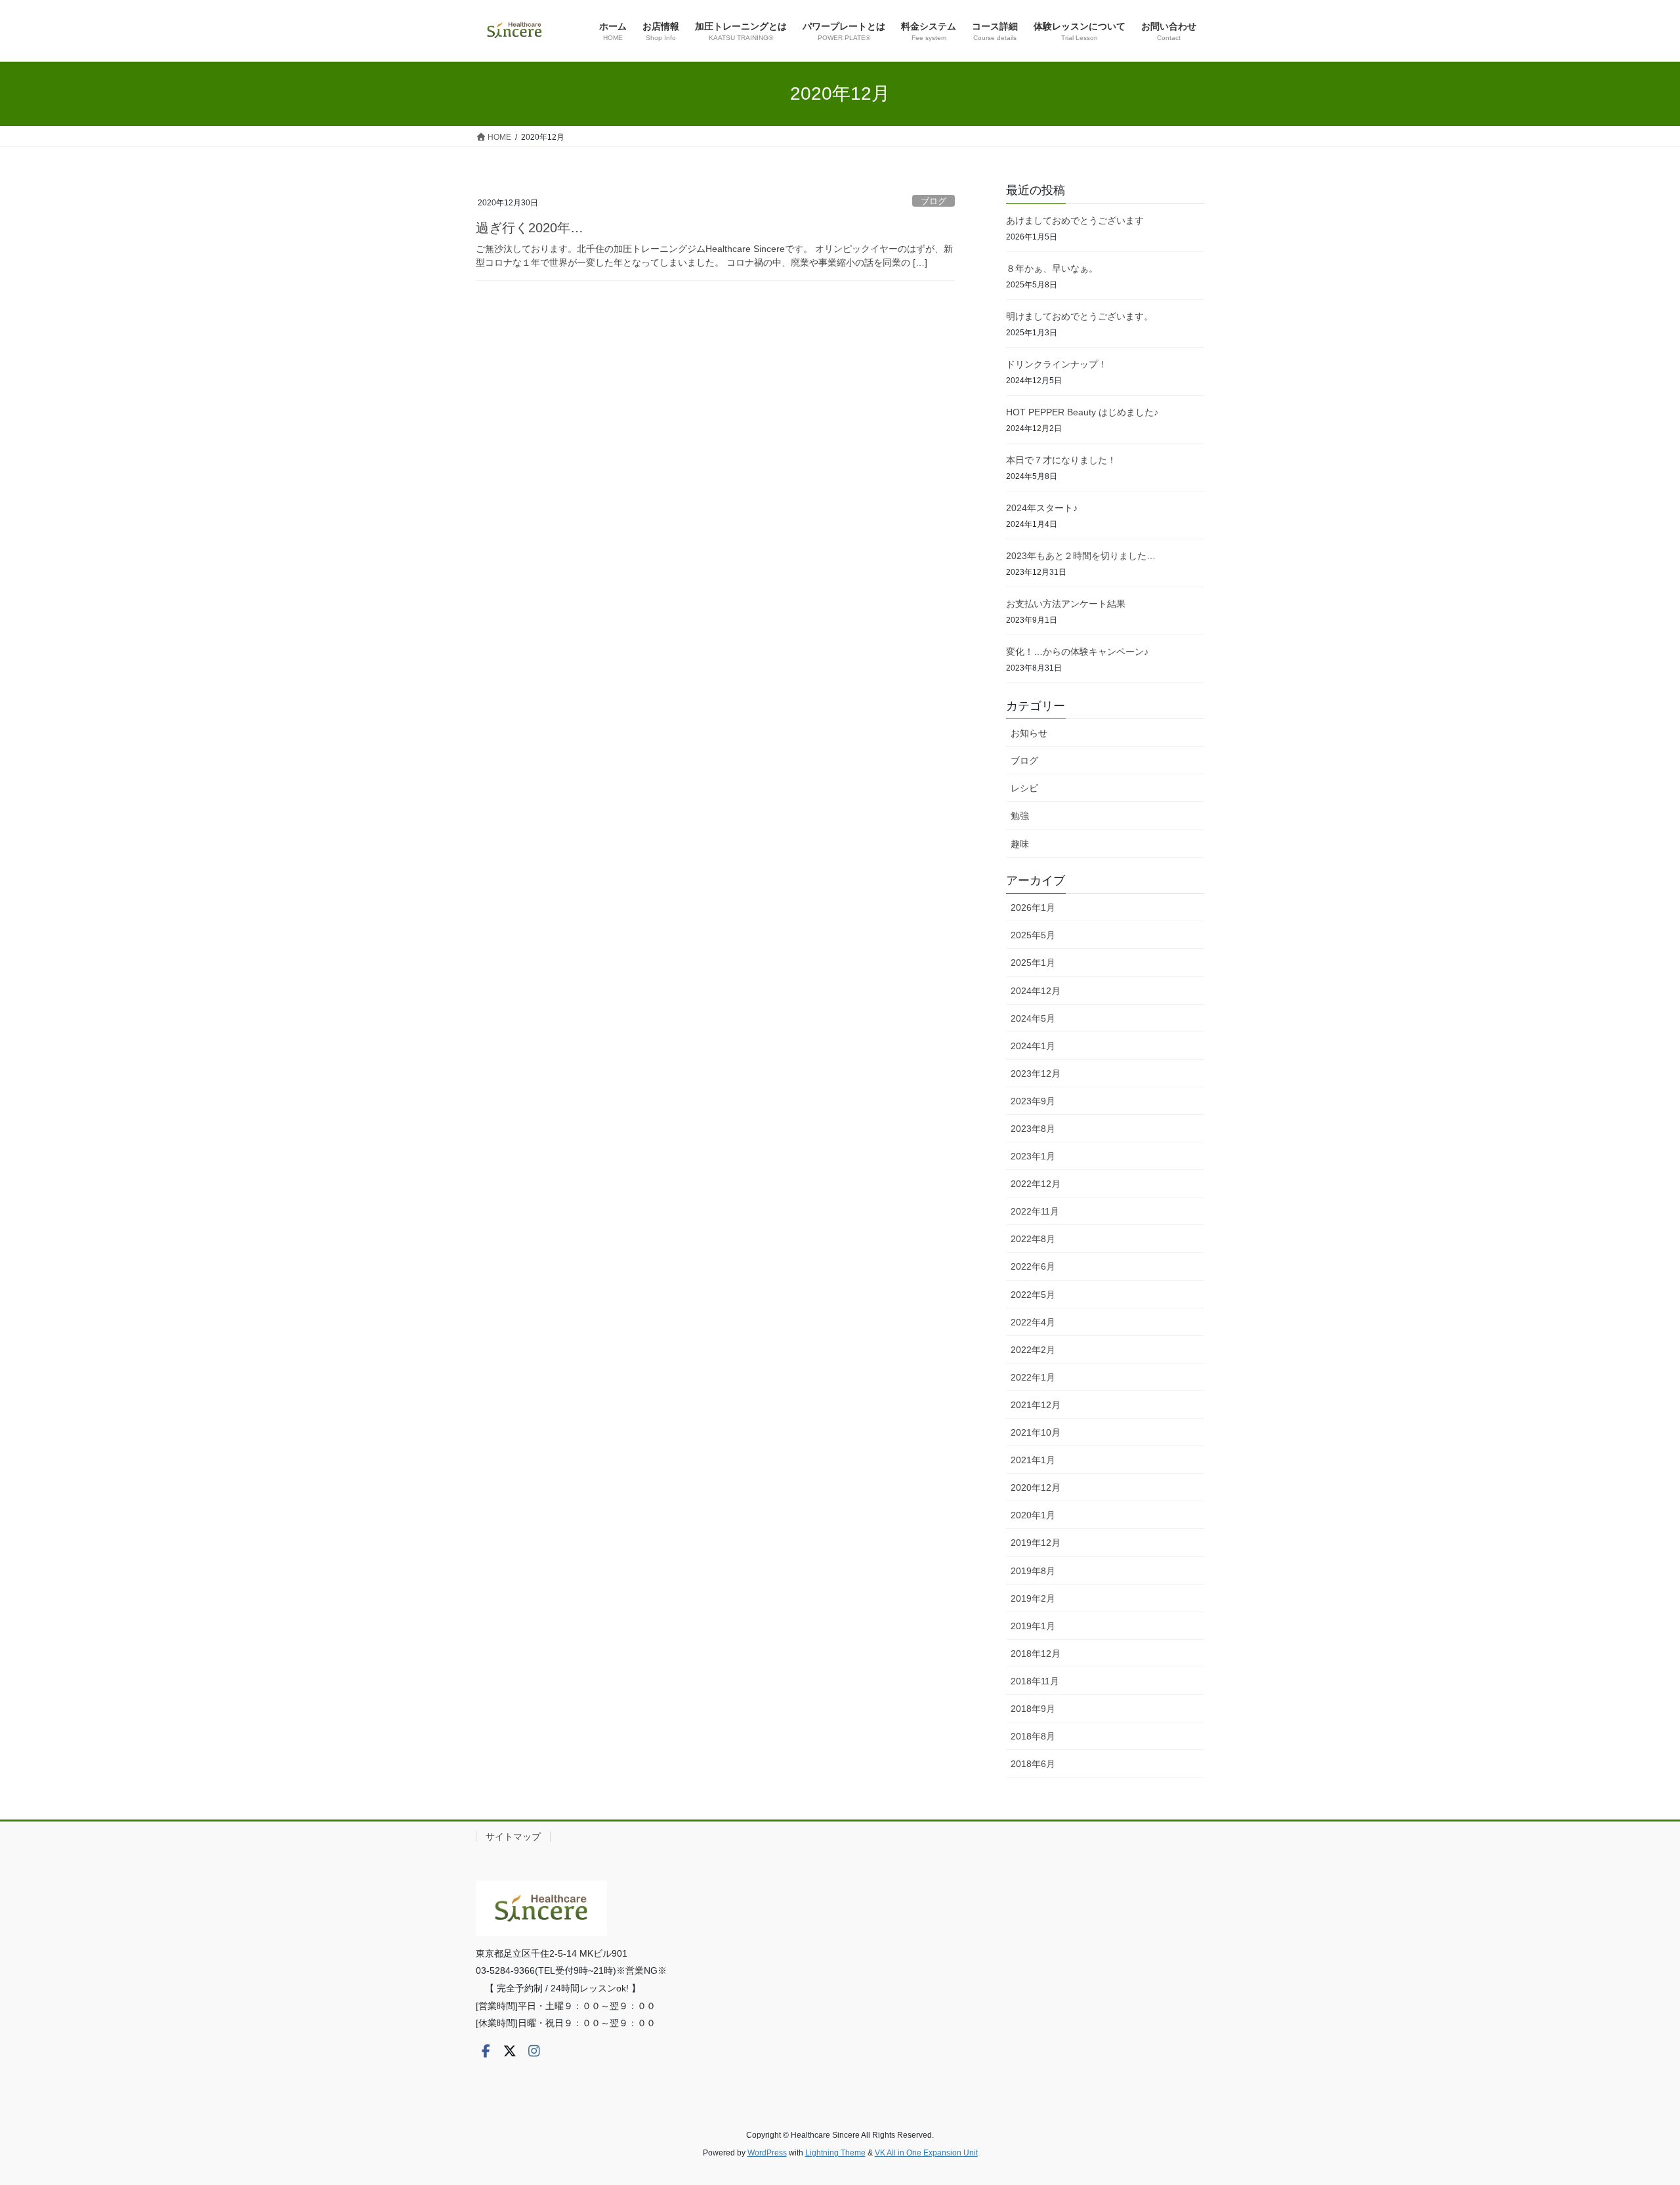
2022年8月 (1033, 1239)
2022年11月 (1035, 1211)
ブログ (934, 201)
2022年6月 (1033, 1266)
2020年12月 (1036, 1488)
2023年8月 (1033, 1129)
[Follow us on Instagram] (534, 2051)
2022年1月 (1033, 1377)
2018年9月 (1033, 1709)
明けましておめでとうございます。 (1080, 316)
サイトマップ (513, 1837)
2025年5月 (1033, 935)
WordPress (767, 2153)
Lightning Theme (835, 2153)
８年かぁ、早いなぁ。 (1052, 268)
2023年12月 (1036, 1073)
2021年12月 (1036, 1405)
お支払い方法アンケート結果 (1066, 604)
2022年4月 (1033, 1322)
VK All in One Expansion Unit (926, 2153)
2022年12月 (1036, 1184)
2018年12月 (1036, 1654)
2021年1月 (1033, 1460)
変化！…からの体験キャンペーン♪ (1077, 652)
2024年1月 (1033, 1046)
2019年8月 (1033, 1571)
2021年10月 (1036, 1432)
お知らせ (1029, 733)
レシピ (1024, 788)
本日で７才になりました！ (1061, 460)
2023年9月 (1033, 1101)
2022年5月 (1033, 1295)
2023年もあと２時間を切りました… (1081, 556)
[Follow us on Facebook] (486, 2051)
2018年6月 (1033, 1764)
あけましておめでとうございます (1075, 220)
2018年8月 (1033, 1736)
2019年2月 (1033, 1598)
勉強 (1020, 816)
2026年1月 (1033, 907)
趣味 (1020, 844)
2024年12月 (1036, 991)
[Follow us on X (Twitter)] (510, 2051)
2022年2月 (1033, 1350)
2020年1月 (1033, 1515)
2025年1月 (1033, 963)
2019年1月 (1033, 1626)
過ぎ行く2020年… (530, 228)
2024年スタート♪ (1042, 508)
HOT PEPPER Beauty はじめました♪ (1082, 412)
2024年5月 (1033, 1018)
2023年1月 (1033, 1156)
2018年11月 (1035, 1681)
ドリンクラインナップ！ (1057, 364)
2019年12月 (1036, 1543)
